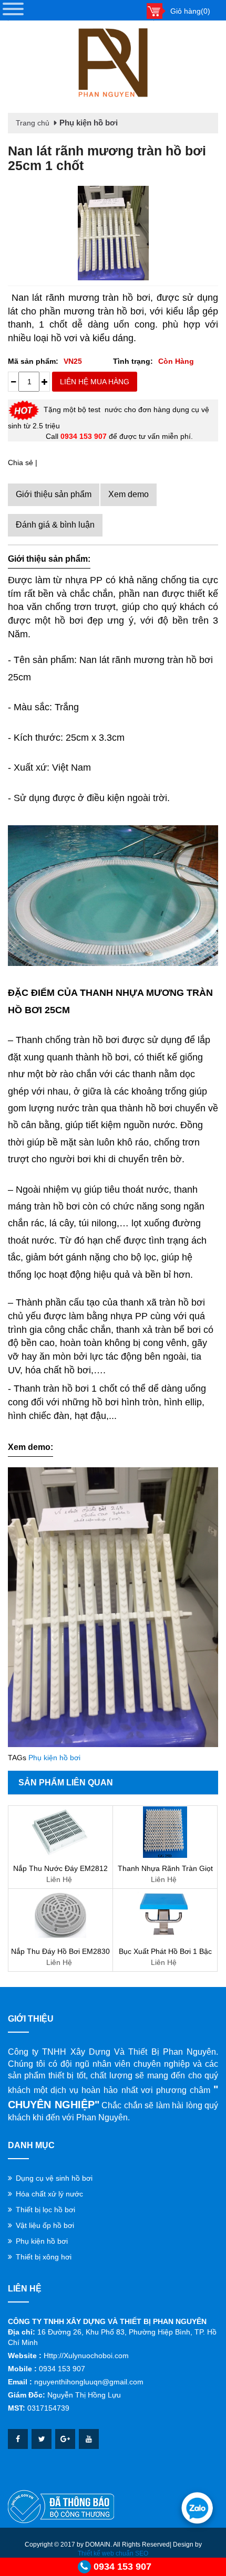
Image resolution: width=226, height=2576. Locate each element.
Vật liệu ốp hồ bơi (45, 2225)
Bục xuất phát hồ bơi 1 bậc (165, 1951)
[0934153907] (197, 2508)
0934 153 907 (122, 2567)
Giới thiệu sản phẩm (54, 494)
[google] (65, 2439)
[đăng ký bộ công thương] (61, 2506)
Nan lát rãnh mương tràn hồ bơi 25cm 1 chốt (107, 158)
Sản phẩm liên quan (66, 1783)
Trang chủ (33, 123)
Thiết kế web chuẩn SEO (113, 2553)
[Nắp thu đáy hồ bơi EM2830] (60, 1915)
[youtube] (89, 2439)
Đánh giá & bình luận (55, 525)
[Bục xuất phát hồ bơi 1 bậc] (165, 1915)
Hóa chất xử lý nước (49, 2194)
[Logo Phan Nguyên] (113, 63)
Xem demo (129, 494)
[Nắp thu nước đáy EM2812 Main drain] (60, 1832)
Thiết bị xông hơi (44, 2257)
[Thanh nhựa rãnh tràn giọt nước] (165, 1832)
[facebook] (18, 2439)
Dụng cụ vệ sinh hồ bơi (54, 2178)
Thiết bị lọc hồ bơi (45, 2210)
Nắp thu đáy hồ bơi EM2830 (60, 1951)
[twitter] (42, 2439)
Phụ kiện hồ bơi (89, 123)
